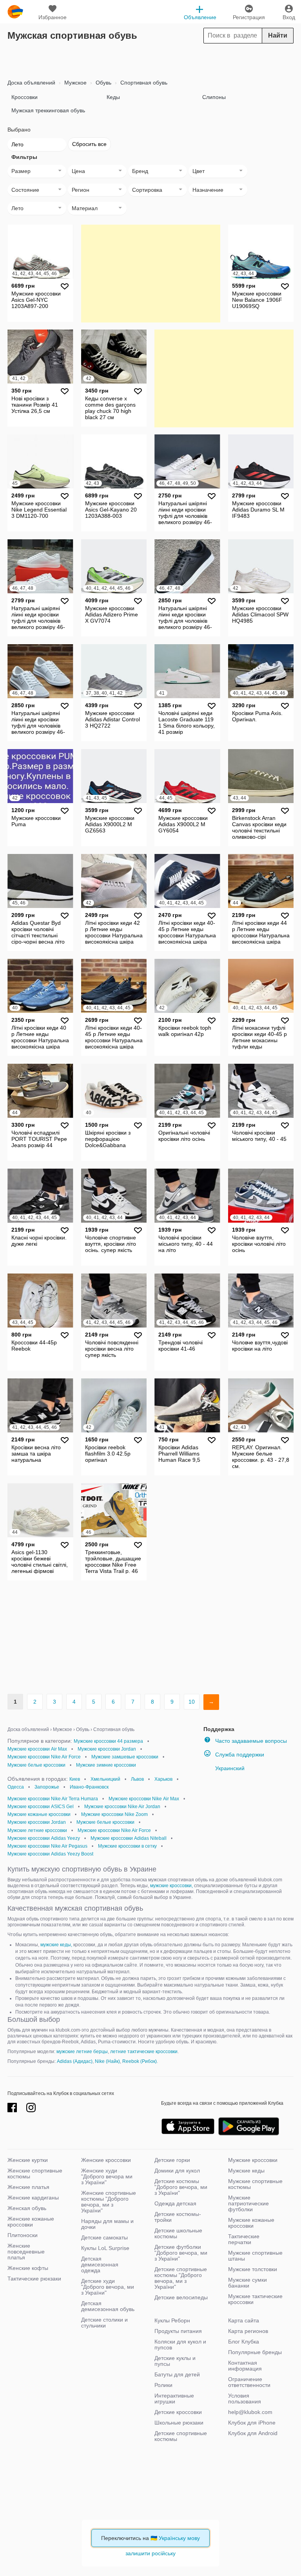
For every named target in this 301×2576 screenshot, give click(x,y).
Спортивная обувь (143, 83)
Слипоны (214, 97)
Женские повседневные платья (26, 2252)
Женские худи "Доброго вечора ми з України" (107, 2176)
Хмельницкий (105, 1779)
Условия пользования (245, 2399)
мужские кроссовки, (171, 1886)
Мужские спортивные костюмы (255, 2184)
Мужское (75, 83)
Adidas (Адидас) (75, 2061)
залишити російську (150, 2553)
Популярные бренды (255, 2352)
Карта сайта (244, 2320)
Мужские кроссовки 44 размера (108, 1741)
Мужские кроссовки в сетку (127, 1846)
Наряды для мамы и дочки (107, 2224)
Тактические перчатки (244, 2239)
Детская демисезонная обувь (108, 2306)
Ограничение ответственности (249, 2382)
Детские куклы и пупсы (175, 2361)
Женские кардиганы (33, 2198)
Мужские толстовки (253, 2269)
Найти (278, 35)
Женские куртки (28, 2160)
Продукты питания (178, 2331)
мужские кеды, (56, 1945)
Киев (75, 1779)
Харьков (163, 1779)
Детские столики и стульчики (104, 2323)
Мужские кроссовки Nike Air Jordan (122, 1807)
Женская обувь (27, 2208)
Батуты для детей (177, 2374)
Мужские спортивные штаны (255, 2256)
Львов (137, 1779)
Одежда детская (175, 2203)
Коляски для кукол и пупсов (180, 2345)
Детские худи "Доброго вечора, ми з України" (108, 2287)
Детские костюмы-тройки (178, 2217)
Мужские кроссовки (253, 2160)
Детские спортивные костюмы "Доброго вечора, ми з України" (181, 2278)
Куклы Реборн (172, 2320)
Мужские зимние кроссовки (106, 1765)
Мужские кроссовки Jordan (107, 1749)
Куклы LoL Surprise (105, 2248)
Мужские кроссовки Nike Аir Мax (144, 1799)
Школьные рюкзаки (179, 2423)
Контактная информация (245, 2366)
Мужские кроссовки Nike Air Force (44, 1757)
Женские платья (28, 2187)
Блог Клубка (244, 2342)
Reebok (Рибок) (140, 2061)
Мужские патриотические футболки (248, 2203)
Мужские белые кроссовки (36, 1765)
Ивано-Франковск (89, 1787)
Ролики (163, 2385)
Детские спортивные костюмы (181, 2436)
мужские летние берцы (82, 2052)
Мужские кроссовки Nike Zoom (114, 1814)
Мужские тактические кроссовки (255, 2299)
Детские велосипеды (181, 2297)
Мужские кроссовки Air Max (37, 1749)
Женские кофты (28, 2268)
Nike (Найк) (107, 2061)
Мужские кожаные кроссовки (39, 1814)
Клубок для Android (253, 2433)
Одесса (16, 1787)
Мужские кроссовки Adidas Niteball (129, 1838)
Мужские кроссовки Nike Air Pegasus (47, 1846)
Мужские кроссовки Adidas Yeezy (44, 1838)
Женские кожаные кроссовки (31, 2222)
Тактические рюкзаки (34, 2279)
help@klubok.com (250, 2412)
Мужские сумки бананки (248, 2283)
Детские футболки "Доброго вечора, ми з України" (181, 2253)
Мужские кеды (246, 2171)
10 (192, 1702)
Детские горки (172, 2160)
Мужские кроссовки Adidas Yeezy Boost (50, 1854)
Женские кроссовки (106, 2160)
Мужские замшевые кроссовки (125, 1757)
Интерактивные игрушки (174, 2399)
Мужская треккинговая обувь (48, 110)
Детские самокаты (104, 2237)
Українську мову (179, 2538)
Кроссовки (24, 97)
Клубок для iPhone (252, 2423)
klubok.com (15, 12)
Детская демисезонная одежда (100, 2264)
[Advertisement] (150, 59)
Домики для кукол (177, 2171)
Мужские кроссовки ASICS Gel (41, 1807)
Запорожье (47, 1787)
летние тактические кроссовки (144, 2052)
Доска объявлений (31, 83)
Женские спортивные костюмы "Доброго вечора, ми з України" (109, 2202)
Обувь (103, 83)
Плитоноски (23, 2235)
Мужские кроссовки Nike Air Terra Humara (53, 1799)
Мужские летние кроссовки (37, 1830)
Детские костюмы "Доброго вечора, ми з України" (181, 2187)
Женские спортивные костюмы (35, 2173)
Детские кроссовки (178, 2412)
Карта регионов (248, 2331)
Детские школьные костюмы (178, 2233)
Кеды (113, 97)
